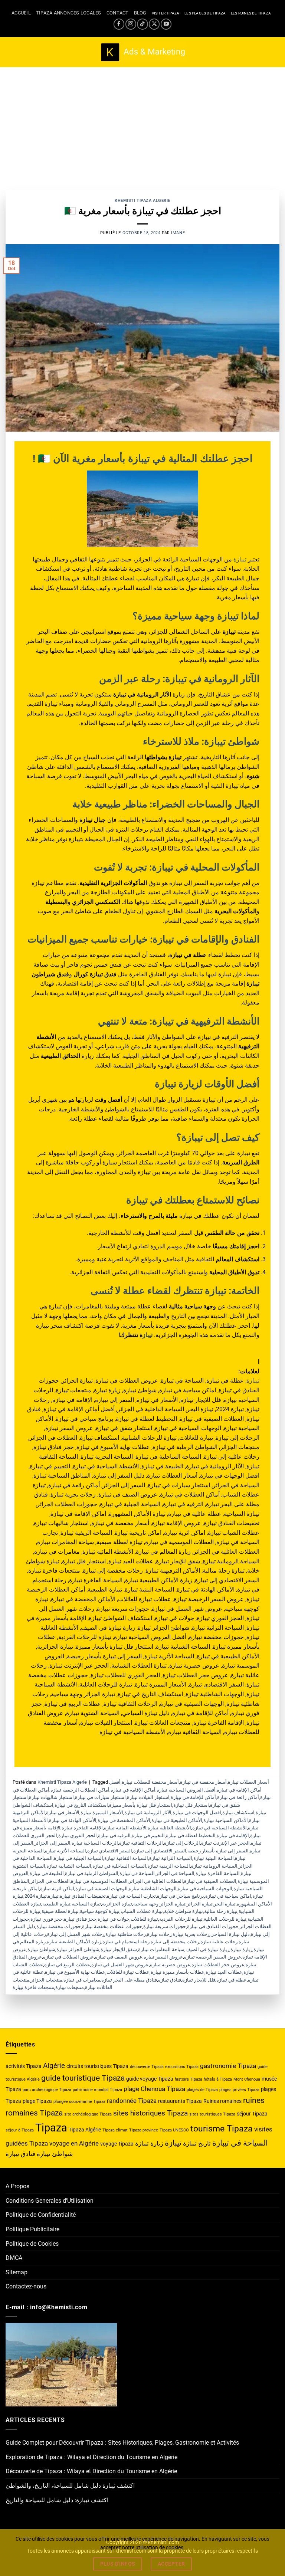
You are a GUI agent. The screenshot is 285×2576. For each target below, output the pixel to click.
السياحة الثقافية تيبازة (126, 1858)
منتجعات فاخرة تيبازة (33, 1987)
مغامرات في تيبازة (82, 1980)
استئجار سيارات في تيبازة (100, 1797)
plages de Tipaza (202, 2090)
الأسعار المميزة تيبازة (102, 1813)
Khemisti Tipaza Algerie (142, 201)
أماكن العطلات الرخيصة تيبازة (80, 1790)
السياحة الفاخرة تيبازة (218, 1873)
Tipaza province (144, 2130)
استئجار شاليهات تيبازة (51, 1797)
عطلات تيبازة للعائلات (128, 1972)
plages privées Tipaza (239, 2090)
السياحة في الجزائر (175, 1873)
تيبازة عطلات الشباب (142, 1911)
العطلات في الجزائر (50, 1881)
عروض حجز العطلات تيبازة (218, 1965)
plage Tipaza (37, 2101)
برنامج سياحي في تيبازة (181, 1896)
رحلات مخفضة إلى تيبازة (175, 1942)
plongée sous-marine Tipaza (79, 2102)
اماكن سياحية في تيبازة (228, 1896)
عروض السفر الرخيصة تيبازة (213, 1957)
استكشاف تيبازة (238, 1813)
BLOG (140, 13)
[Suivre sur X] (154, 24)
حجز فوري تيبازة (47, 1919)
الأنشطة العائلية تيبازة (169, 1828)
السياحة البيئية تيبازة (214, 1858)
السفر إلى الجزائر (53, 1843)
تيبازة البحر (225, 1904)
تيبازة (240, 559)
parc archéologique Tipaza (47, 2090)
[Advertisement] (142, 123)
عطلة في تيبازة (232, 1980)
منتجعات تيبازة (70, 1987)
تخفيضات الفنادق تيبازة (83, 1896)
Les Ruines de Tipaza (251, 13)
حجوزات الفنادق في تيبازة (213, 1926)
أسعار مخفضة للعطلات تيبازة (150, 1782)
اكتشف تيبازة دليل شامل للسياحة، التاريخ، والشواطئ (70, 2486)
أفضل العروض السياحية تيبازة (186, 1790)
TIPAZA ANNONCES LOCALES (69, 13)
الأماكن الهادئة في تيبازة (73, 1820)
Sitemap (17, 2272)
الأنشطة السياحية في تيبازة (220, 1828)
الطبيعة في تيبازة (47, 1873)
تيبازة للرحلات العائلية (225, 1919)
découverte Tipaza (147, 2067)
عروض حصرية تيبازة (170, 1965)
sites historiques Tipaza (150, 2113)
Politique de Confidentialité (41, 2215)
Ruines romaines (222, 2101)
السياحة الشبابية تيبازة (69, 1866)
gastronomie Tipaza (228, 2066)
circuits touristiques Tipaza (97, 2066)
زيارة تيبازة (241, 1949)
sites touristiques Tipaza (212, 2114)
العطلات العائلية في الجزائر (156, 1881)
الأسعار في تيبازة (63, 1813)
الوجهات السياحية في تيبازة (205, 1889)
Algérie (54, 2066)
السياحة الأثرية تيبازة (65, 1851)
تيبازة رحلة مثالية (221, 1911)
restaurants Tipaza (180, 2101)
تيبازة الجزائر (200, 1904)
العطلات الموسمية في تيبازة (99, 1881)
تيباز (148, 1335)
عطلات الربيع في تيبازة (67, 1965)
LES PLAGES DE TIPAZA (205, 13)
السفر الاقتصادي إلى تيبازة (160, 1851)
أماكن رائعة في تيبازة (238, 1797)
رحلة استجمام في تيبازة (126, 1942)
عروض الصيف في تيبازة (119, 1957)
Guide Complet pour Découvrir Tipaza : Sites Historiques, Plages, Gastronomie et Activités (122, 2443)
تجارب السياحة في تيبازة (131, 1896)
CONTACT (118, 13)
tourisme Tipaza (222, 2129)
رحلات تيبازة (159, 1934)
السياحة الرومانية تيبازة (214, 1866)
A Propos (17, 2186)
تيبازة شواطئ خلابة (184, 1911)
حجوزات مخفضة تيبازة (59, 1926)
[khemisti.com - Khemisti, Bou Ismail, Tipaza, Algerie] (143, 52)
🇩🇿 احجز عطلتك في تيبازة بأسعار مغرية (143, 211)
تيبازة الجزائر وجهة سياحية (159, 1904)
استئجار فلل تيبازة (191, 1805)
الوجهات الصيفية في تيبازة (101, 1889)
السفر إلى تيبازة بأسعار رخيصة (218, 1851)
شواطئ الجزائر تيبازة (78, 1949)
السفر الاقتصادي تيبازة (110, 1851)
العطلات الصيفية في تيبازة (210, 1881)
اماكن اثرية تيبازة (57, 1889)
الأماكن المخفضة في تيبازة (124, 1820)
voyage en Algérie (74, 2143)
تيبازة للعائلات (144, 1919)
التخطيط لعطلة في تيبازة (191, 1836)
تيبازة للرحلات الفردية (181, 1919)
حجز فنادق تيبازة (80, 1919)
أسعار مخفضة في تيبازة (203, 1782)
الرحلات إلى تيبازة (182, 1843)
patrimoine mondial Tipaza (97, 2090)
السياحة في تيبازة (137, 1873)
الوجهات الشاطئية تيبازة (153, 1889)
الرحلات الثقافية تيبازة (141, 1843)
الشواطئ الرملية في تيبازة (92, 1873)
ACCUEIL (21, 13)
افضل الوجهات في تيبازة (197, 1813)
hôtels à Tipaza (218, 2079)
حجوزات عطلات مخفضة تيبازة (112, 1926)
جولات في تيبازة (114, 1919)
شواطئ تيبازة (41, 1949)
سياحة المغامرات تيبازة (161, 1949)
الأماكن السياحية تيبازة (226, 1820)
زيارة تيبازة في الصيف (207, 1949)
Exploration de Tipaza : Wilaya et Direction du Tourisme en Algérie (91, 2457)
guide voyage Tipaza (150, 2079)
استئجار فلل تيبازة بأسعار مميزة (141, 1805)
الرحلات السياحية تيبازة (95, 1843)
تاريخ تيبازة (197, 2143)
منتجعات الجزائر (46, 1980)
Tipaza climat (115, 2130)
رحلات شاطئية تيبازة (126, 1934)
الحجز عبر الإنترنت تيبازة (225, 1843)
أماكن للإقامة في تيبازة (193, 1797)
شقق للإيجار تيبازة (119, 1949)
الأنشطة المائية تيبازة (125, 1828)
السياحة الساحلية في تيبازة (119, 1866)
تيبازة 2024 (36, 1896)
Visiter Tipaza (166, 13)
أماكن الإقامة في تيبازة (133, 1790)
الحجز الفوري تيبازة (78, 1836)
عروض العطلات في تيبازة (68, 1957)
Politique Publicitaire (32, 2229)
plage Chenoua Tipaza (154, 2089)
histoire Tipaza (189, 2079)
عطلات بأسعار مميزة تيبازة (178, 1972)
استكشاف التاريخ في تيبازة (81, 1805)
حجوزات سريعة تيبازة (165, 1926)
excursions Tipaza (182, 2067)
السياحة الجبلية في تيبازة (78, 1858)
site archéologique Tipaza (88, 2114)
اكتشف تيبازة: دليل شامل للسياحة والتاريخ (57, 2500)
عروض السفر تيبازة (163, 1957)
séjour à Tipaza (20, 2130)
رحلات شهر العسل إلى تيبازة (76, 1934)
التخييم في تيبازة (148, 1836)
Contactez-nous (26, 2286)
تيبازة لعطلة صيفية (60, 1911)
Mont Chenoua (247, 2079)
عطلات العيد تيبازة (224, 1972)
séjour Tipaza (252, 2114)
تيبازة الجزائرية (117, 1904)
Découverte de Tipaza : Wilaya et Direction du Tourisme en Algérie (91, 2471)
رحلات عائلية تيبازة (219, 1942)
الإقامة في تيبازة (233, 1836)
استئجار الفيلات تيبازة (148, 1797)
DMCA (14, 2258)
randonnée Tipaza (132, 2101)
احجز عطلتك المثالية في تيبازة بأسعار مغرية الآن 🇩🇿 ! (143, 459)
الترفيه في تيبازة (114, 1836)
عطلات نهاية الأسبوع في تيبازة (75, 1972)
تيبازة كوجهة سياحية (100, 1911)
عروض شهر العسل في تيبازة (120, 1965)
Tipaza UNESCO (174, 2130)
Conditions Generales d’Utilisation (50, 2201)
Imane (178, 233)
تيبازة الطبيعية (56, 1904)
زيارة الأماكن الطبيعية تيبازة (74, 1942)
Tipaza (51, 2128)
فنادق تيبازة (170, 1980)
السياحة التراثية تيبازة (171, 1858)
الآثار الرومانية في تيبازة (148, 1813)
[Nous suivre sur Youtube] (166, 24)
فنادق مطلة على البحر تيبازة (129, 1980)
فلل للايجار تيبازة (199, 1980)
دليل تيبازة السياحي (230, 1934)
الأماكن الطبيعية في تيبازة (177, 1820)
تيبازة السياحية (86, 1904)
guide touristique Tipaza (83, 2078)
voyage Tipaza (117, 2144)
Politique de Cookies (32, 2244)
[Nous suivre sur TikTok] (142, 24)
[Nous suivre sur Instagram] (131, 24)
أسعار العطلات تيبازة (248, 1782)
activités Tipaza (24, 2066)
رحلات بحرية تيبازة (191, 1934)
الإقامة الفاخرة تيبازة (82, 1828)
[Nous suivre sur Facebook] (119, 24)
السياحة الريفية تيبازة (169, 1866)
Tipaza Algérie (85, 2130)
